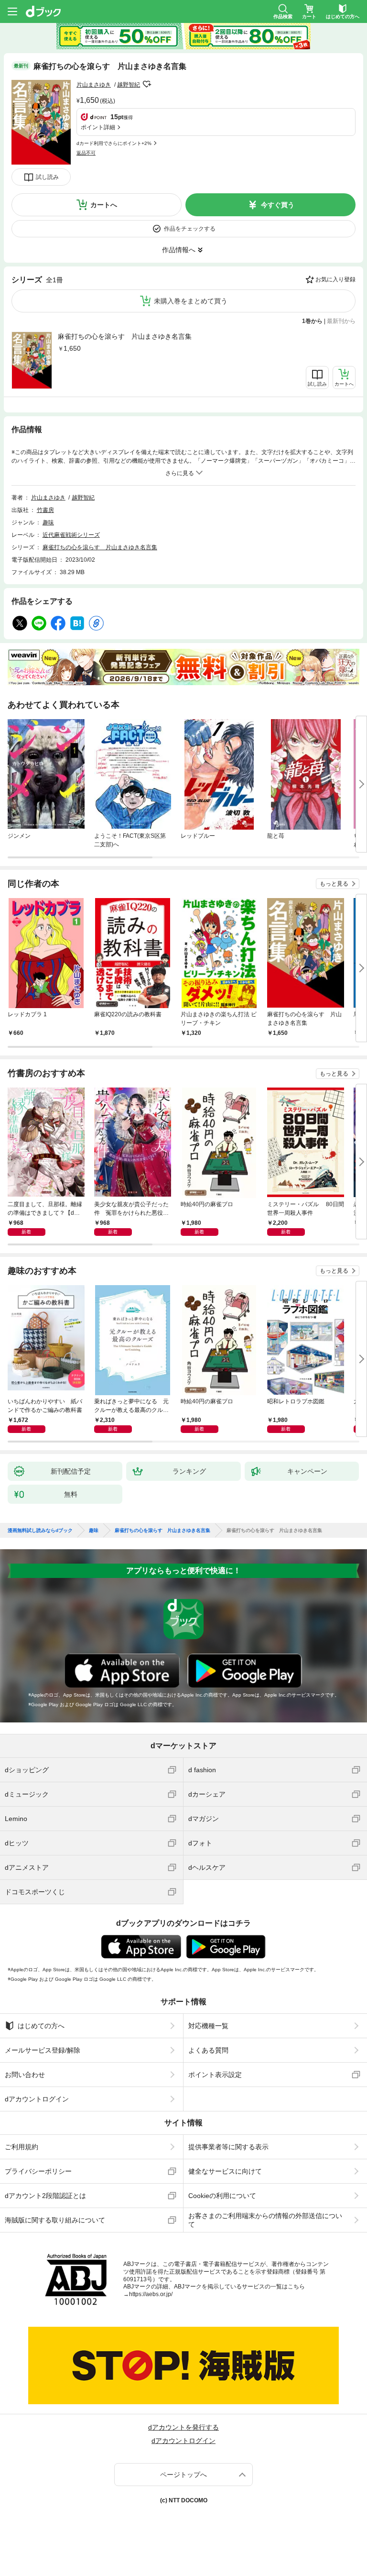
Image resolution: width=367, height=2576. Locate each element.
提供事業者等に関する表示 (228, 2147)
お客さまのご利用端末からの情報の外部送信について (265, 2220)
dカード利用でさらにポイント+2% (114, 143)
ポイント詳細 (98, 127)
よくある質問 (208, 2050)
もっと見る (334, 884)
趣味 (48, 522)
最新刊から (341, 321)
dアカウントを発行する (183, 2427)
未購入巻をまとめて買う (191, 301)
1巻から (312, 321)
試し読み (47, 177)
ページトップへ (183, 2475)
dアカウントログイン (37, 2099)
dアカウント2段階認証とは (45, 2196)
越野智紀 (129, 85)
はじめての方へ (41, 2026)
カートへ (104, 205)
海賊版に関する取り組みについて (55, 2220)
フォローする (147, 84)
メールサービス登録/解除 (43, 2050)
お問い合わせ (25, 2075)
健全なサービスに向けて (225, 2171)
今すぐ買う (278, 205)
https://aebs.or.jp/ (151, 2294)
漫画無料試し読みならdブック (40, 1531)
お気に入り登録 (335, 279)
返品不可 (86, 153)
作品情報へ (179, 250)
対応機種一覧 (208, 2026)
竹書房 (45, 510)
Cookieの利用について (222, 2196)
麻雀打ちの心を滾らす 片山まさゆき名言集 (125, 336)
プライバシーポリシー (38, 2171)
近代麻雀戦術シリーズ (71, 535)
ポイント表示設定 (215, 2075)
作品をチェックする (190, 229)
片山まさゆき (94, 85)
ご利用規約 (22, 2147)
